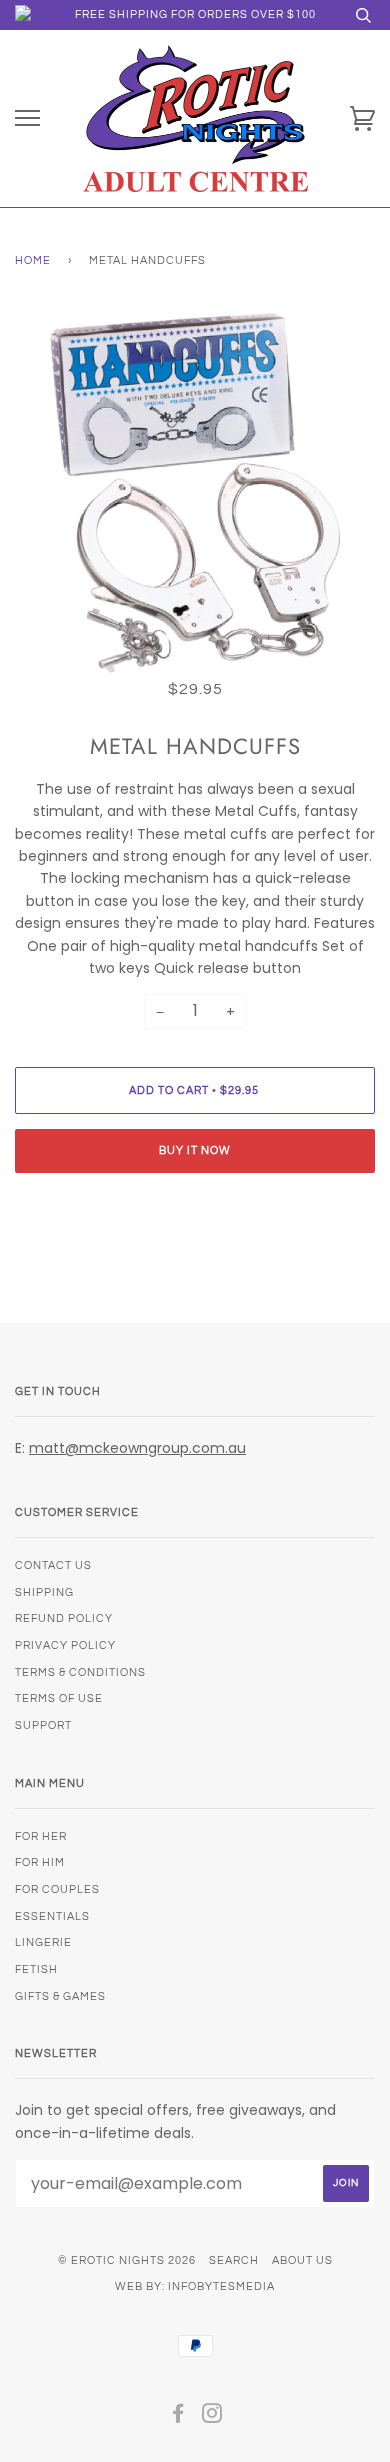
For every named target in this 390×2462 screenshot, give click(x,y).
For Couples (57, 1889)
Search (234, 2260)
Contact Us (53, 1565)
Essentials (52, 1916)
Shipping (44, 1592)
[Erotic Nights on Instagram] (212, 2417)
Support (43, 1725)
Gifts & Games (60, 1996)
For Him (40, 1862)
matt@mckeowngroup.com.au (137, 1448)
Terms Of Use (59, 1698)
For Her (41, 1836)
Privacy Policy (65, 1645)
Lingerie (43, 1942)
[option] (195, 493)
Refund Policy (64, 1618)
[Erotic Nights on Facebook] (178, 2417)
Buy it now (195, 1150)
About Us (302, 2260)
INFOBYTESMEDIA (221, 2286)
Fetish (36, 1969)
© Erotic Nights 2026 (127, 2260)
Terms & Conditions (80, 1672)
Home (33, 260)
